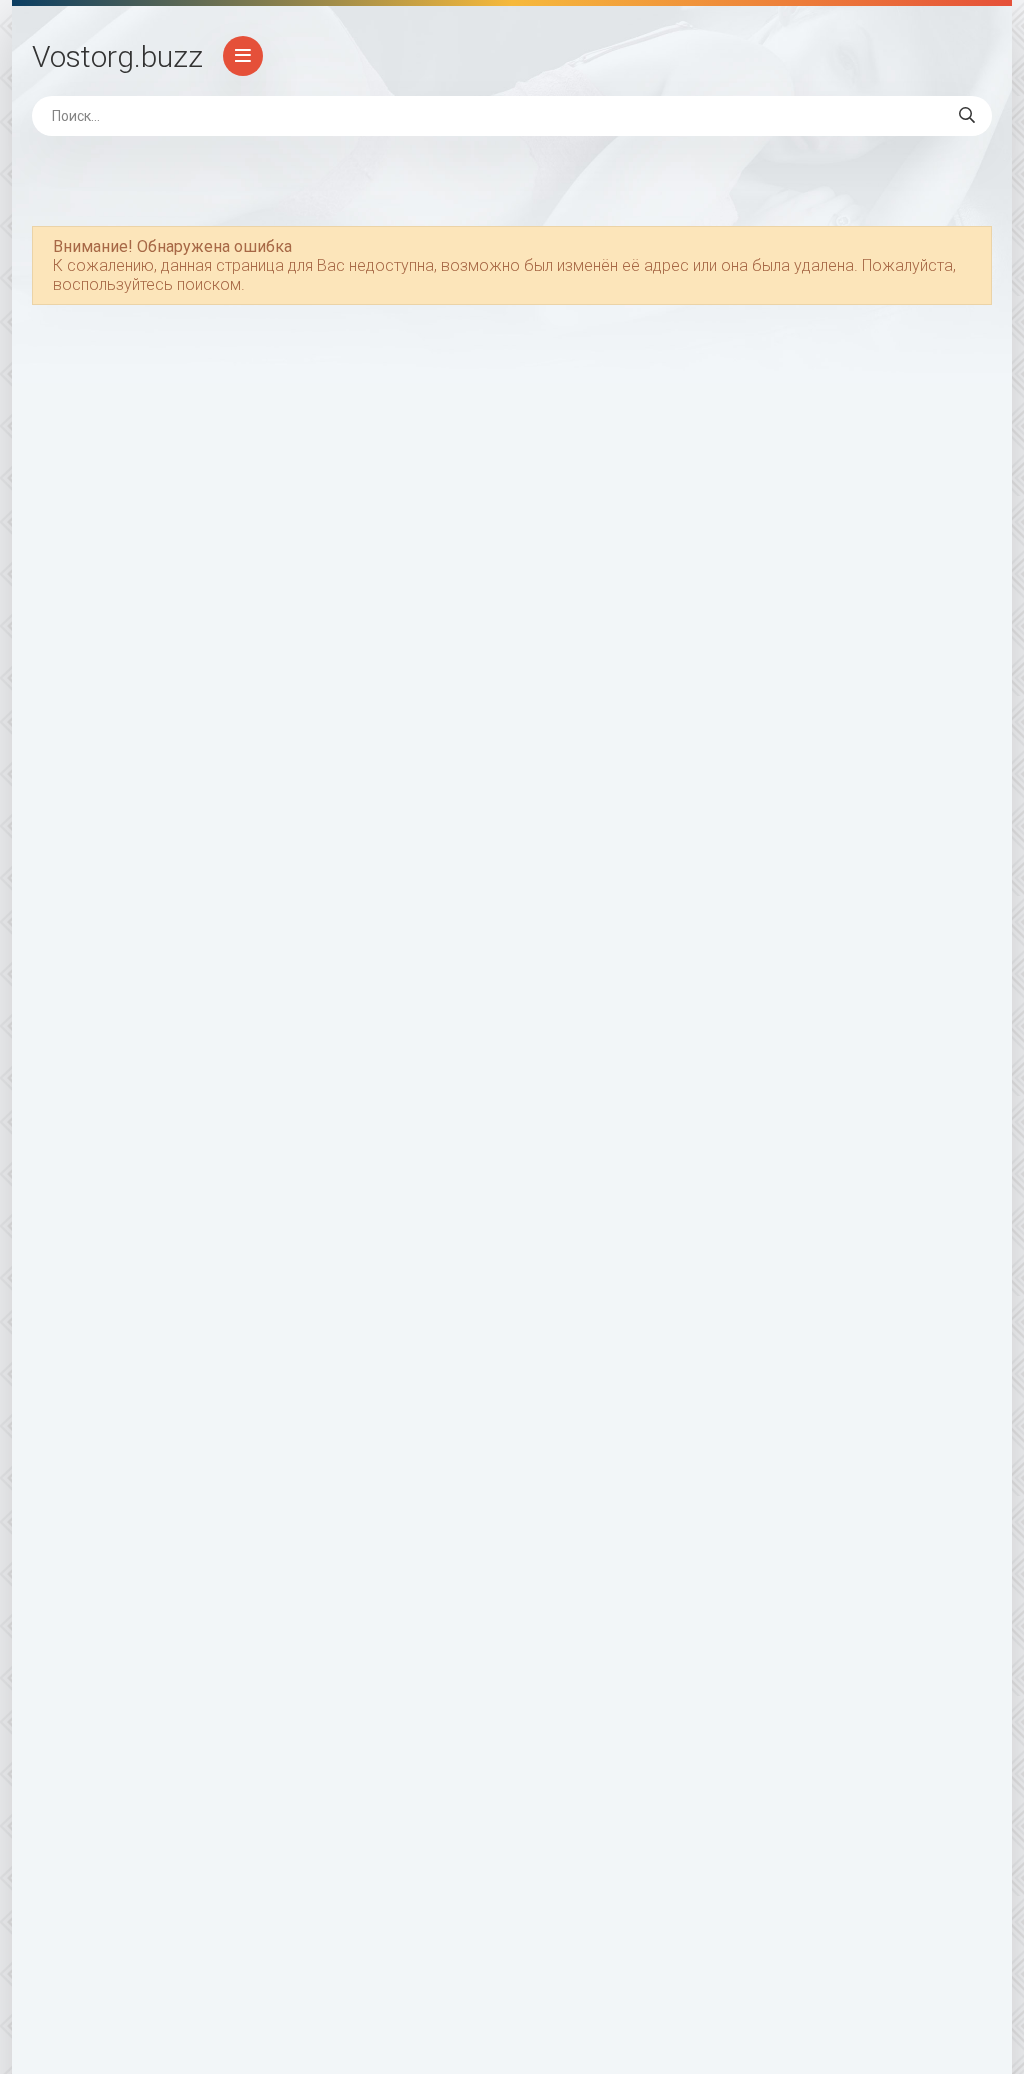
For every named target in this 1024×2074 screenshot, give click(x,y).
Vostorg (117, 56)
